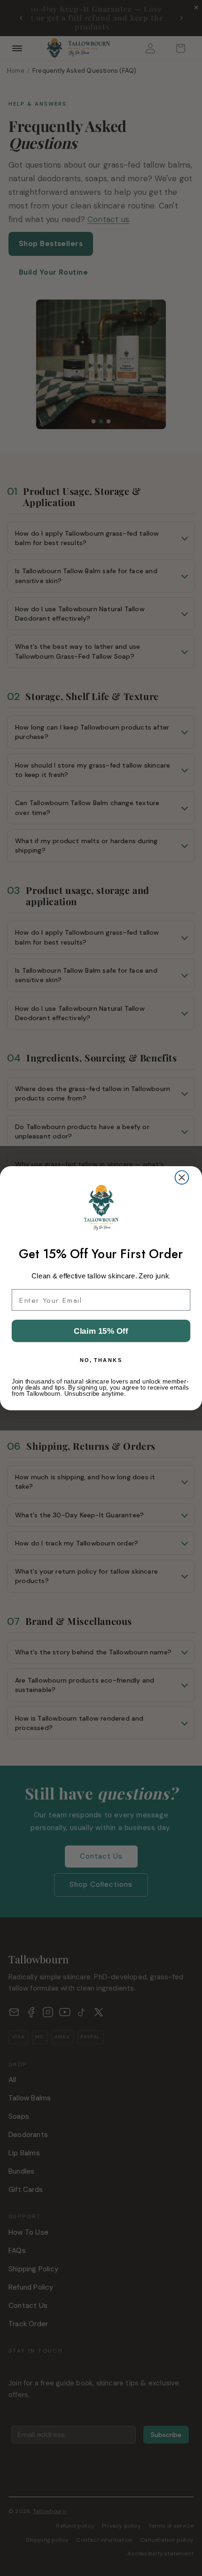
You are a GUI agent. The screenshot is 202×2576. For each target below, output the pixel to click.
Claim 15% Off (101, 1331)
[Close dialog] (182, 1177)
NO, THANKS (101, 1360)
